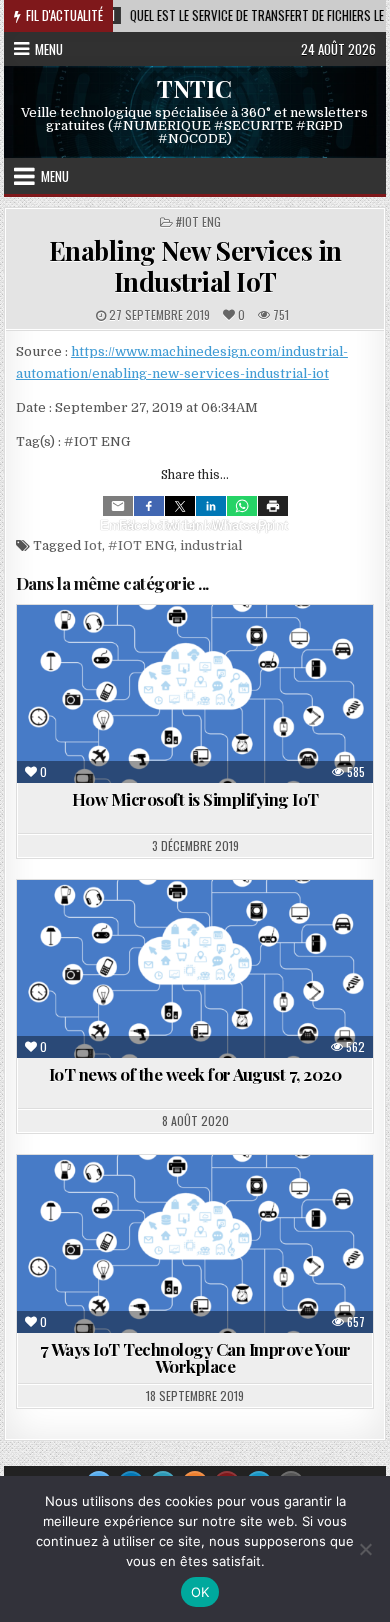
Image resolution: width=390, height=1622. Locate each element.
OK (200, 1592)
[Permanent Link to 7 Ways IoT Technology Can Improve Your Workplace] (195, 1244)
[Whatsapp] (242, 506)
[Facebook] (149, 506)
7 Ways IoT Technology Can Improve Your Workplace (195, 1357)
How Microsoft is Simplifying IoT (195, 799)
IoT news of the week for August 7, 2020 (195, 1074)
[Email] (118, 506)
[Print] (273, 506)
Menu (49, 49)
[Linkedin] (211, 506)
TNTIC (194, 87)
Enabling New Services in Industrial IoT (195, 266)
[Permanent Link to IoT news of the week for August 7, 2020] (195, 969)
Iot (93, 545)
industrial (211, 545)
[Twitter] (180, 506)
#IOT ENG (198, 221)
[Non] (365, 1549)
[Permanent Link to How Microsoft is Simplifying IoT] (195, 694)
